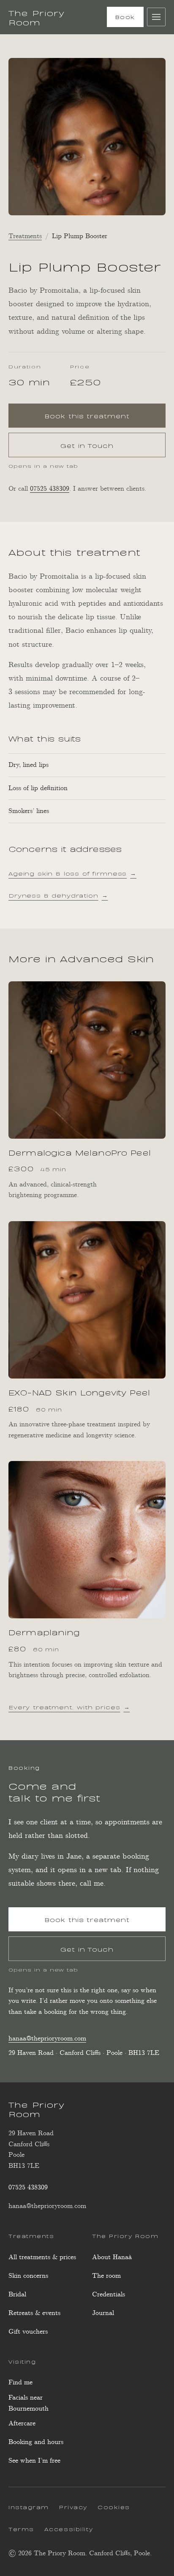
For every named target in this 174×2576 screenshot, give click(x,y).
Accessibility (69, 2529)
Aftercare (22, 2424)
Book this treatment (105, 418)
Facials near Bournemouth (29, 2403)
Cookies (114, 2507)
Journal (103, 2313)
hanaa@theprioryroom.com (47, 2039)
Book (125, 16)
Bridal (17, 2295)
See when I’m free (34, 2463)
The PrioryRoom (37, 17)
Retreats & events (34, 2313)
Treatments (25, 236)
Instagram (29, 2508)
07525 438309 (50, 489)
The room (106, 2276)
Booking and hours (36, 2442)
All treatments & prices (42, 2257)
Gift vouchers (28, 2332)
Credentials (109, 2295)
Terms (21, 2529)
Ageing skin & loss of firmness (72, 873)
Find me (20, 2382)
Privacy (73, 2507)
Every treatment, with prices (69, 1707)
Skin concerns (28, 2276)
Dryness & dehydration (58, 895)
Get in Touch (87, 445)
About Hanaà (112, 2257)
